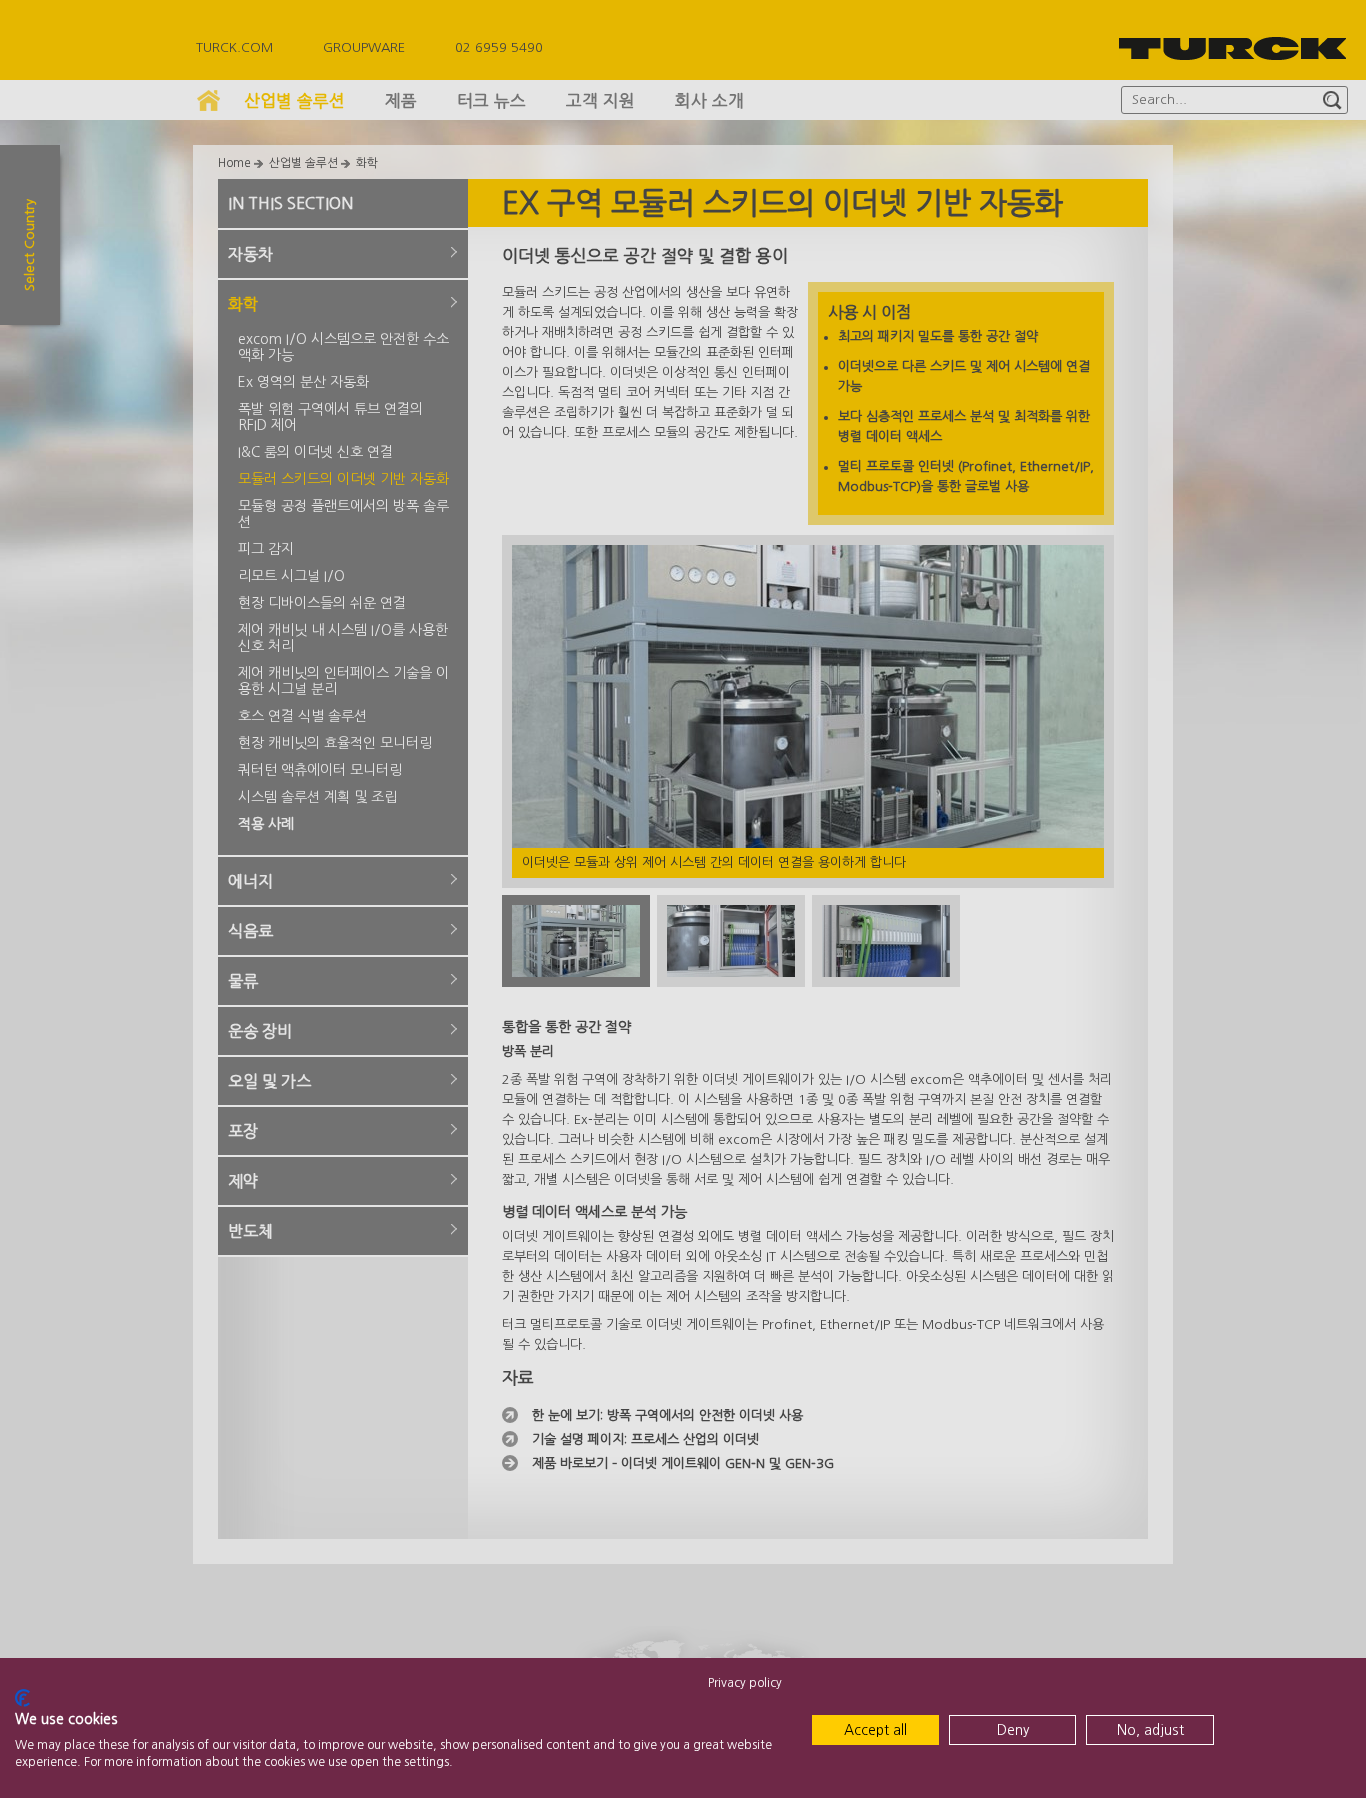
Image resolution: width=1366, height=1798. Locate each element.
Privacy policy (745, 1683)
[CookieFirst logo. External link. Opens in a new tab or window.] (22, 1698)
